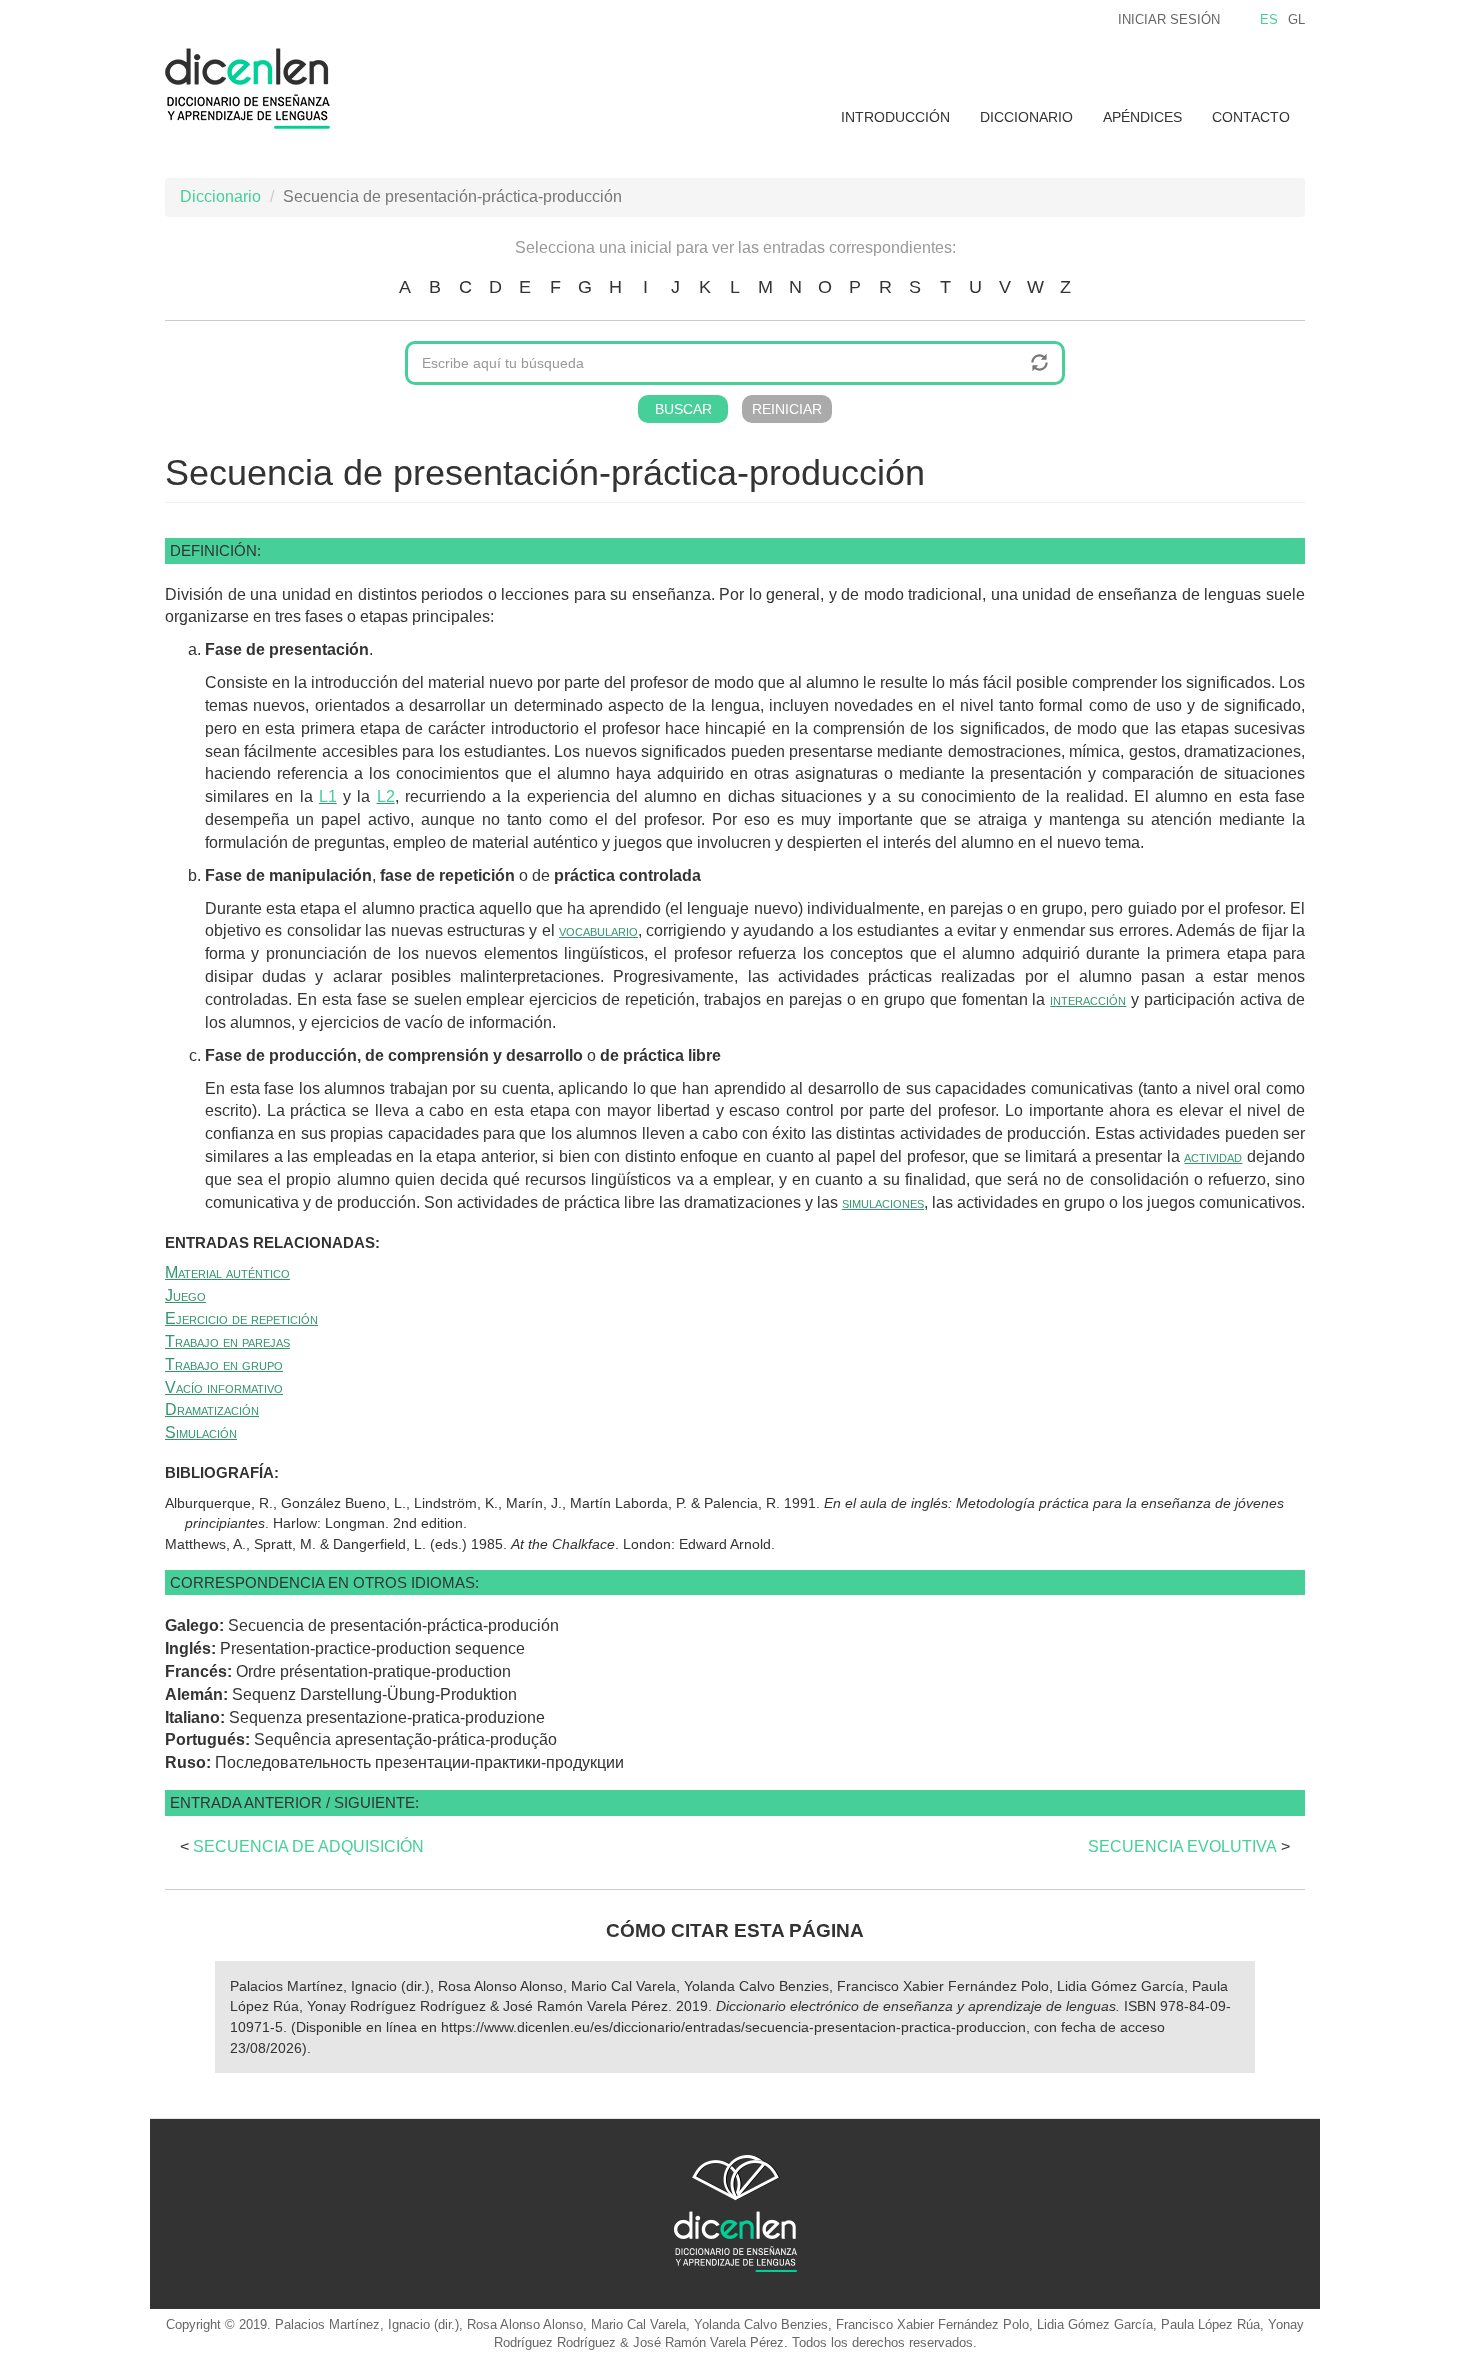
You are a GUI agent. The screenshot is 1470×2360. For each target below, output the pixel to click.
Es (1269, 19)
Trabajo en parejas (227, 1341)
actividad (1213, 1156)
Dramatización (212, 1409)
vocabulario (598, 930)
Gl (1296, 19)
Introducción (895, 117)
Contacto (1251, 117)
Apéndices (1142, 117)
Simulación (201, 1432)
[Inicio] (255, 88)
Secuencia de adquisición (308, 1846)
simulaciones (883, 1202)
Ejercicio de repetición (241, 1318)
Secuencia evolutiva (1182, 1846)
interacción (1088, 999)
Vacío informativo (224, 1387)
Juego (185, 1295)
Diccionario (1026, 117)
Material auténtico (227, 1272)
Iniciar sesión (1169, 19)
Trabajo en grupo (224, 1364)
